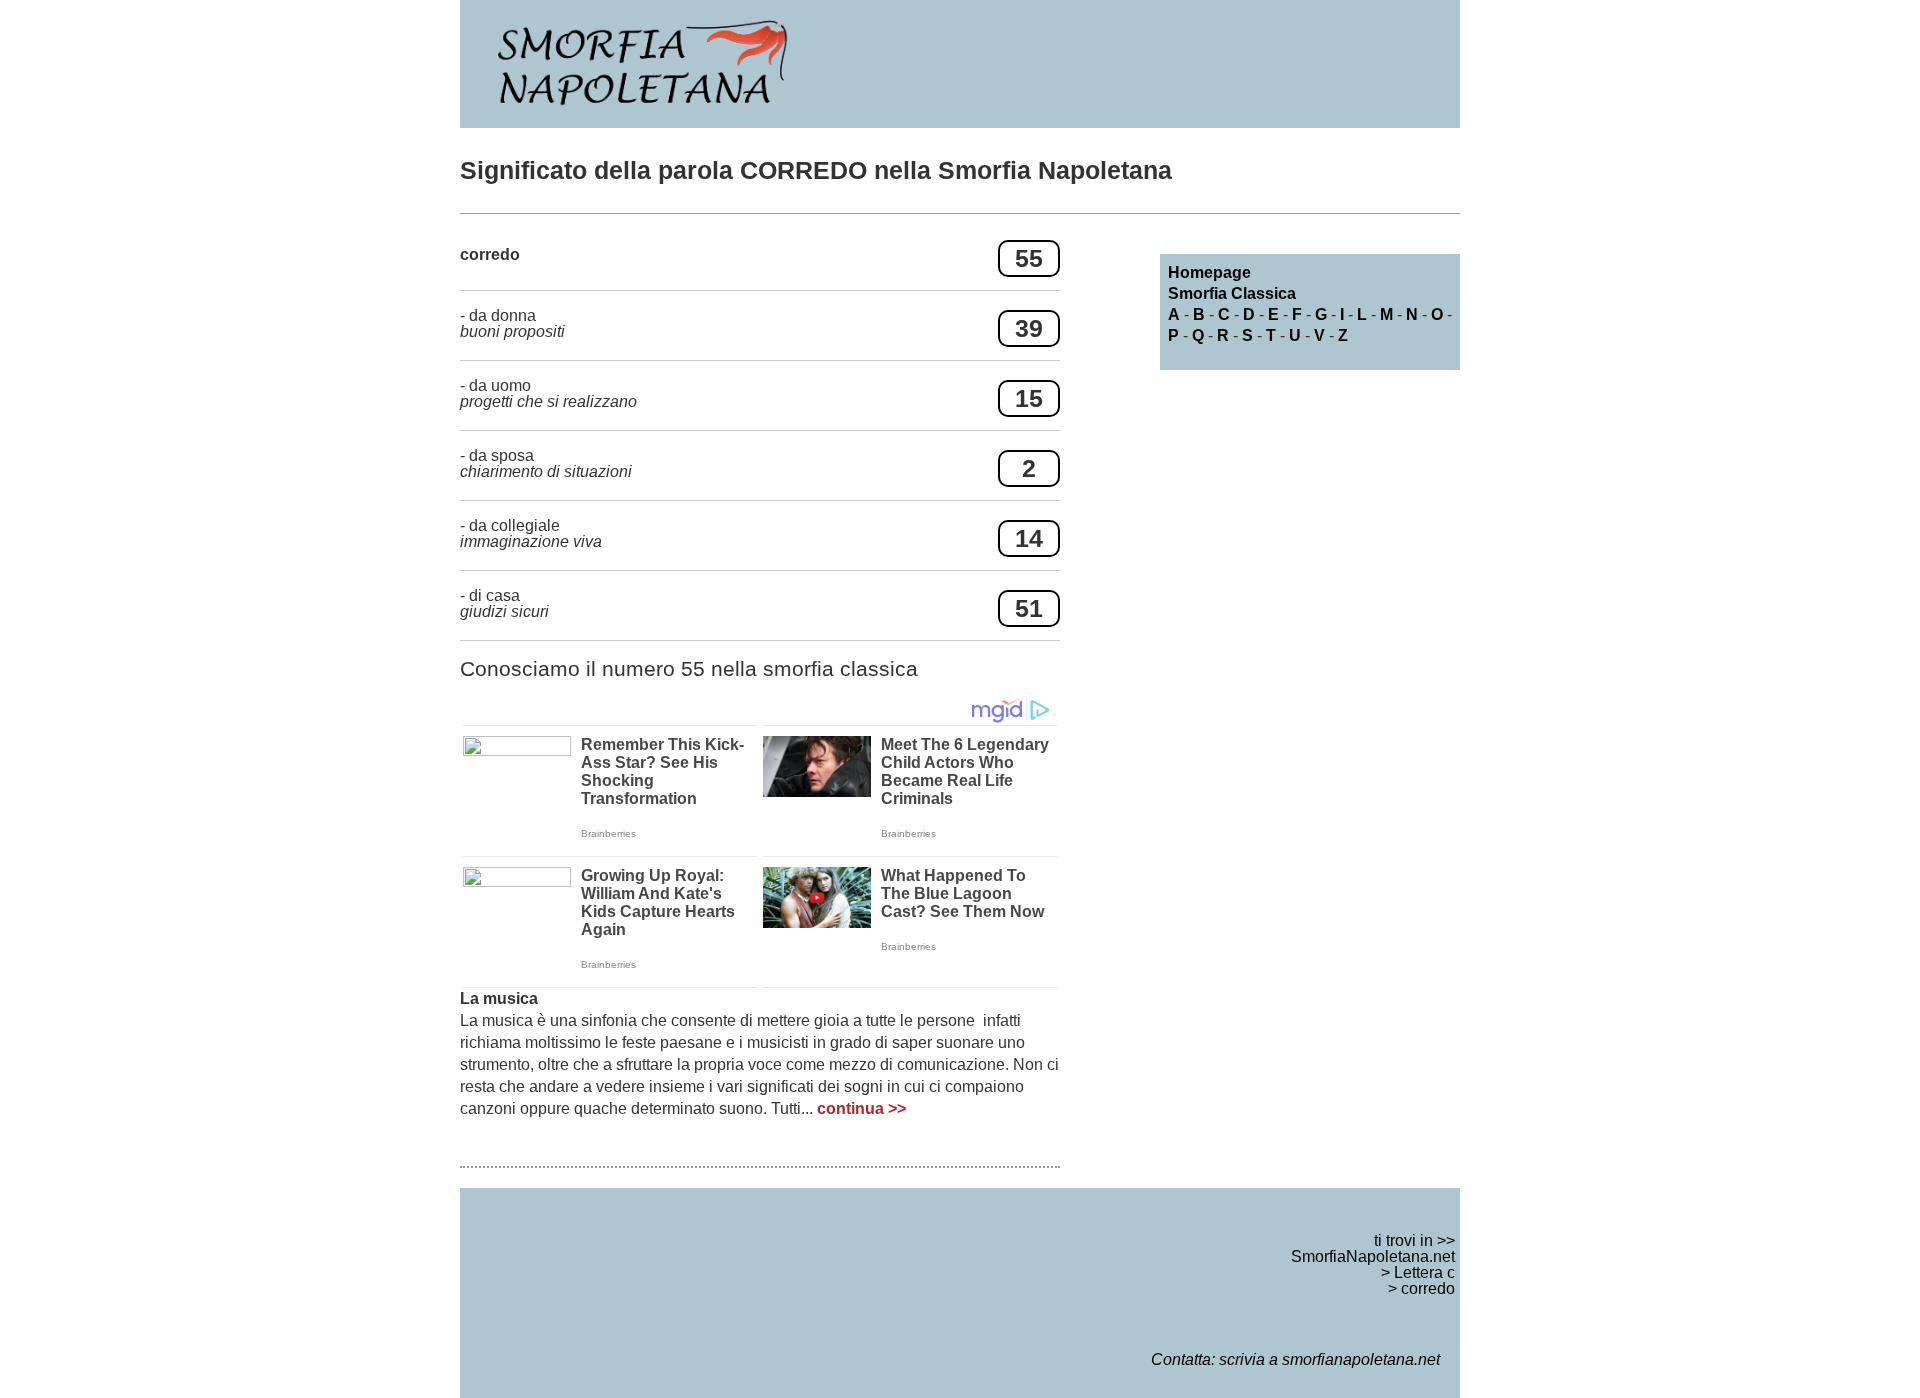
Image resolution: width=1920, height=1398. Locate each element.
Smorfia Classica (1232, 293)
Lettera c (1424, 1272)
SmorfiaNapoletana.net (1373, 1256)
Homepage (1209, 272)
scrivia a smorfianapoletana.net (1329, 1359)
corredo (1428, 1288)
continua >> (861, 1108)
